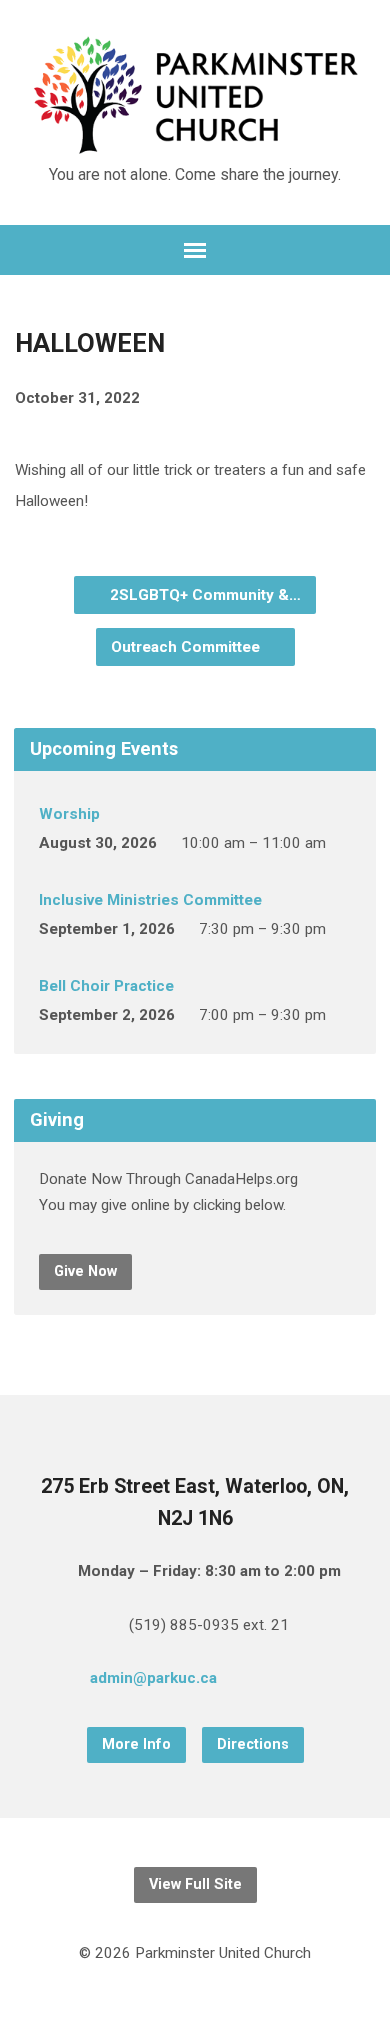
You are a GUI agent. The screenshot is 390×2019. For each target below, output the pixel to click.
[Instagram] (321, 1681)
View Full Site (195, 1884)
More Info (136, 1744)
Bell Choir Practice (106, 986)
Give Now (85, 1271)
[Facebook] (289, 1681)
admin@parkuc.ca (153, 1678)
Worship (69, 814)
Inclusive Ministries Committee (150, 900)
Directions (253, 1744)
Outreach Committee (187, 647)
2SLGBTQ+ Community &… (203, 595)
